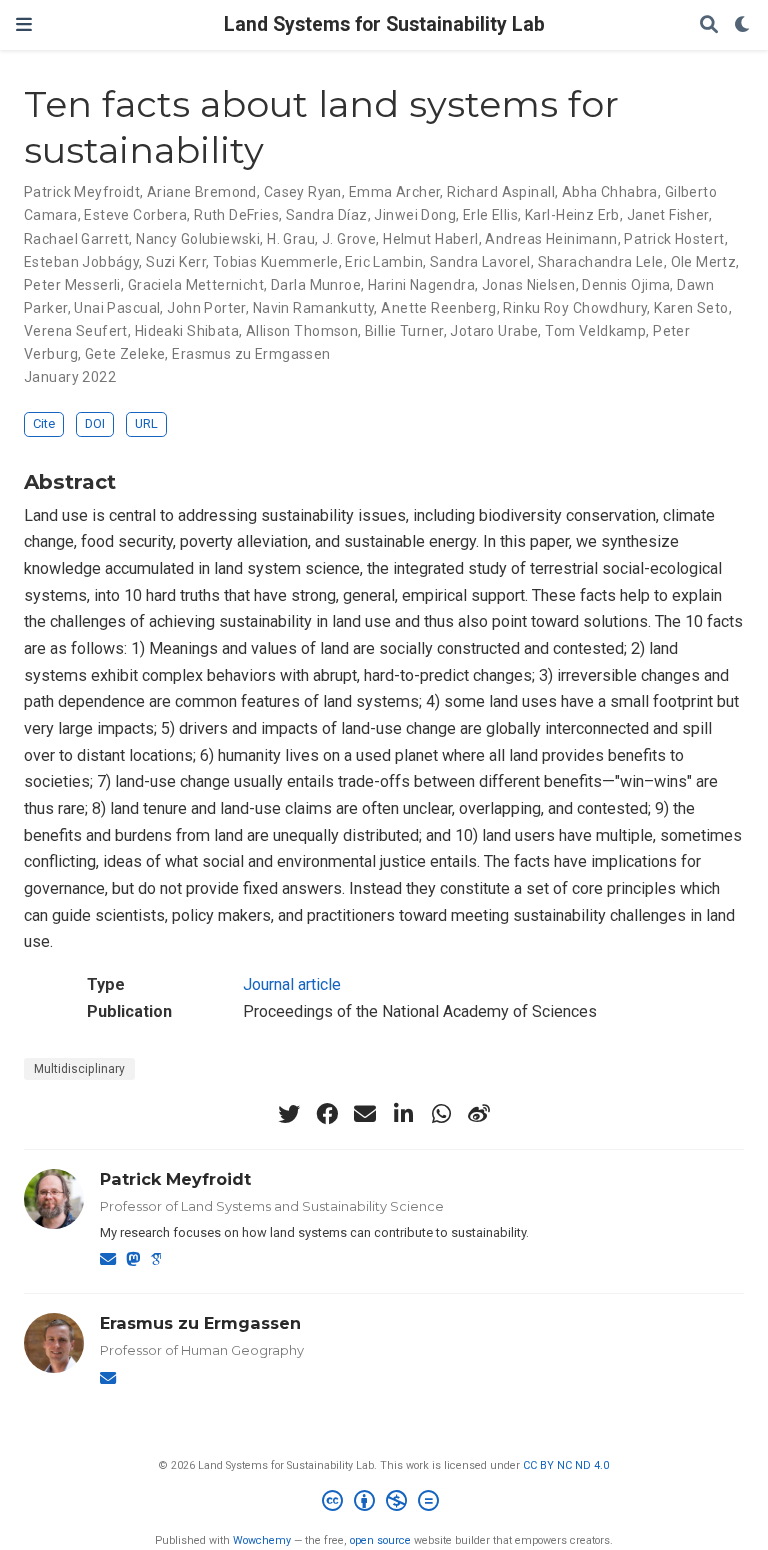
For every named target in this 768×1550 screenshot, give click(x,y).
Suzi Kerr (176, 262)
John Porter (206, 308)
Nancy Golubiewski (198, 239)
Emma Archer (395, 192)
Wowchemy (262, 1540)
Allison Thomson (302, 331)
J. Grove (349, 239)
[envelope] (365, 1114)
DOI (95, 423)
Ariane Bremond (202, 192)
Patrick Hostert (674, 239)
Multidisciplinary (79, 1069)
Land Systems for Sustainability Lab (384, 24)
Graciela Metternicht (196, 285)
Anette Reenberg (438, 308)
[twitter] (289, 1114)
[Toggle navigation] (24, 24)
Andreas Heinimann (551, 239)
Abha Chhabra (610, 192)
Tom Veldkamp (595, 331)
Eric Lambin (384, 262)
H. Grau (291, 239)
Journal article (292, 984)
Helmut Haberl (430, 239)
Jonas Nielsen (528, 285)
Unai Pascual (117, 308)
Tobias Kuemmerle (276, 262)
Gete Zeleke (125, 354)
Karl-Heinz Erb (572, 215)
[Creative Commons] (384, 1503)
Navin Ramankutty (314, 308)
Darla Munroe (316, 285)
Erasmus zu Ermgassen (251, 354)
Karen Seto (691, 308)
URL (146, 423)
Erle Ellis (490, 215)
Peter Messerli (72, 285)
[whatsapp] (441, 1114)
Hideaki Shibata (187, 331)
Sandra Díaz (327, 215)
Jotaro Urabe (494, 331)
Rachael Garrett (76, 239)
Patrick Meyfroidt (82, 192)
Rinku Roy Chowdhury (575, 308)
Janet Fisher (668, 215)
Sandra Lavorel (480, 262)
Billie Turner (404, 331)
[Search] (709, 25)
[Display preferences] (743, 25)
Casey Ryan (303, 192)
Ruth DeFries (236, 215)
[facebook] (327, 1114)
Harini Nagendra (421, 285)
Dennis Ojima (626, 285)
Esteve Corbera (135, 215)
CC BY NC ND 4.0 (566, 1465)
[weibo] (479, 1114)
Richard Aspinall (501, 192)
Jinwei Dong (415, 215)
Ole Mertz (704, 262)
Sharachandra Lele (601, 262)
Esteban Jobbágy (81, 262)
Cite (44, 423)
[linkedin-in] (403, 1114)
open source (380, 1540)
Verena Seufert (76, 331)
